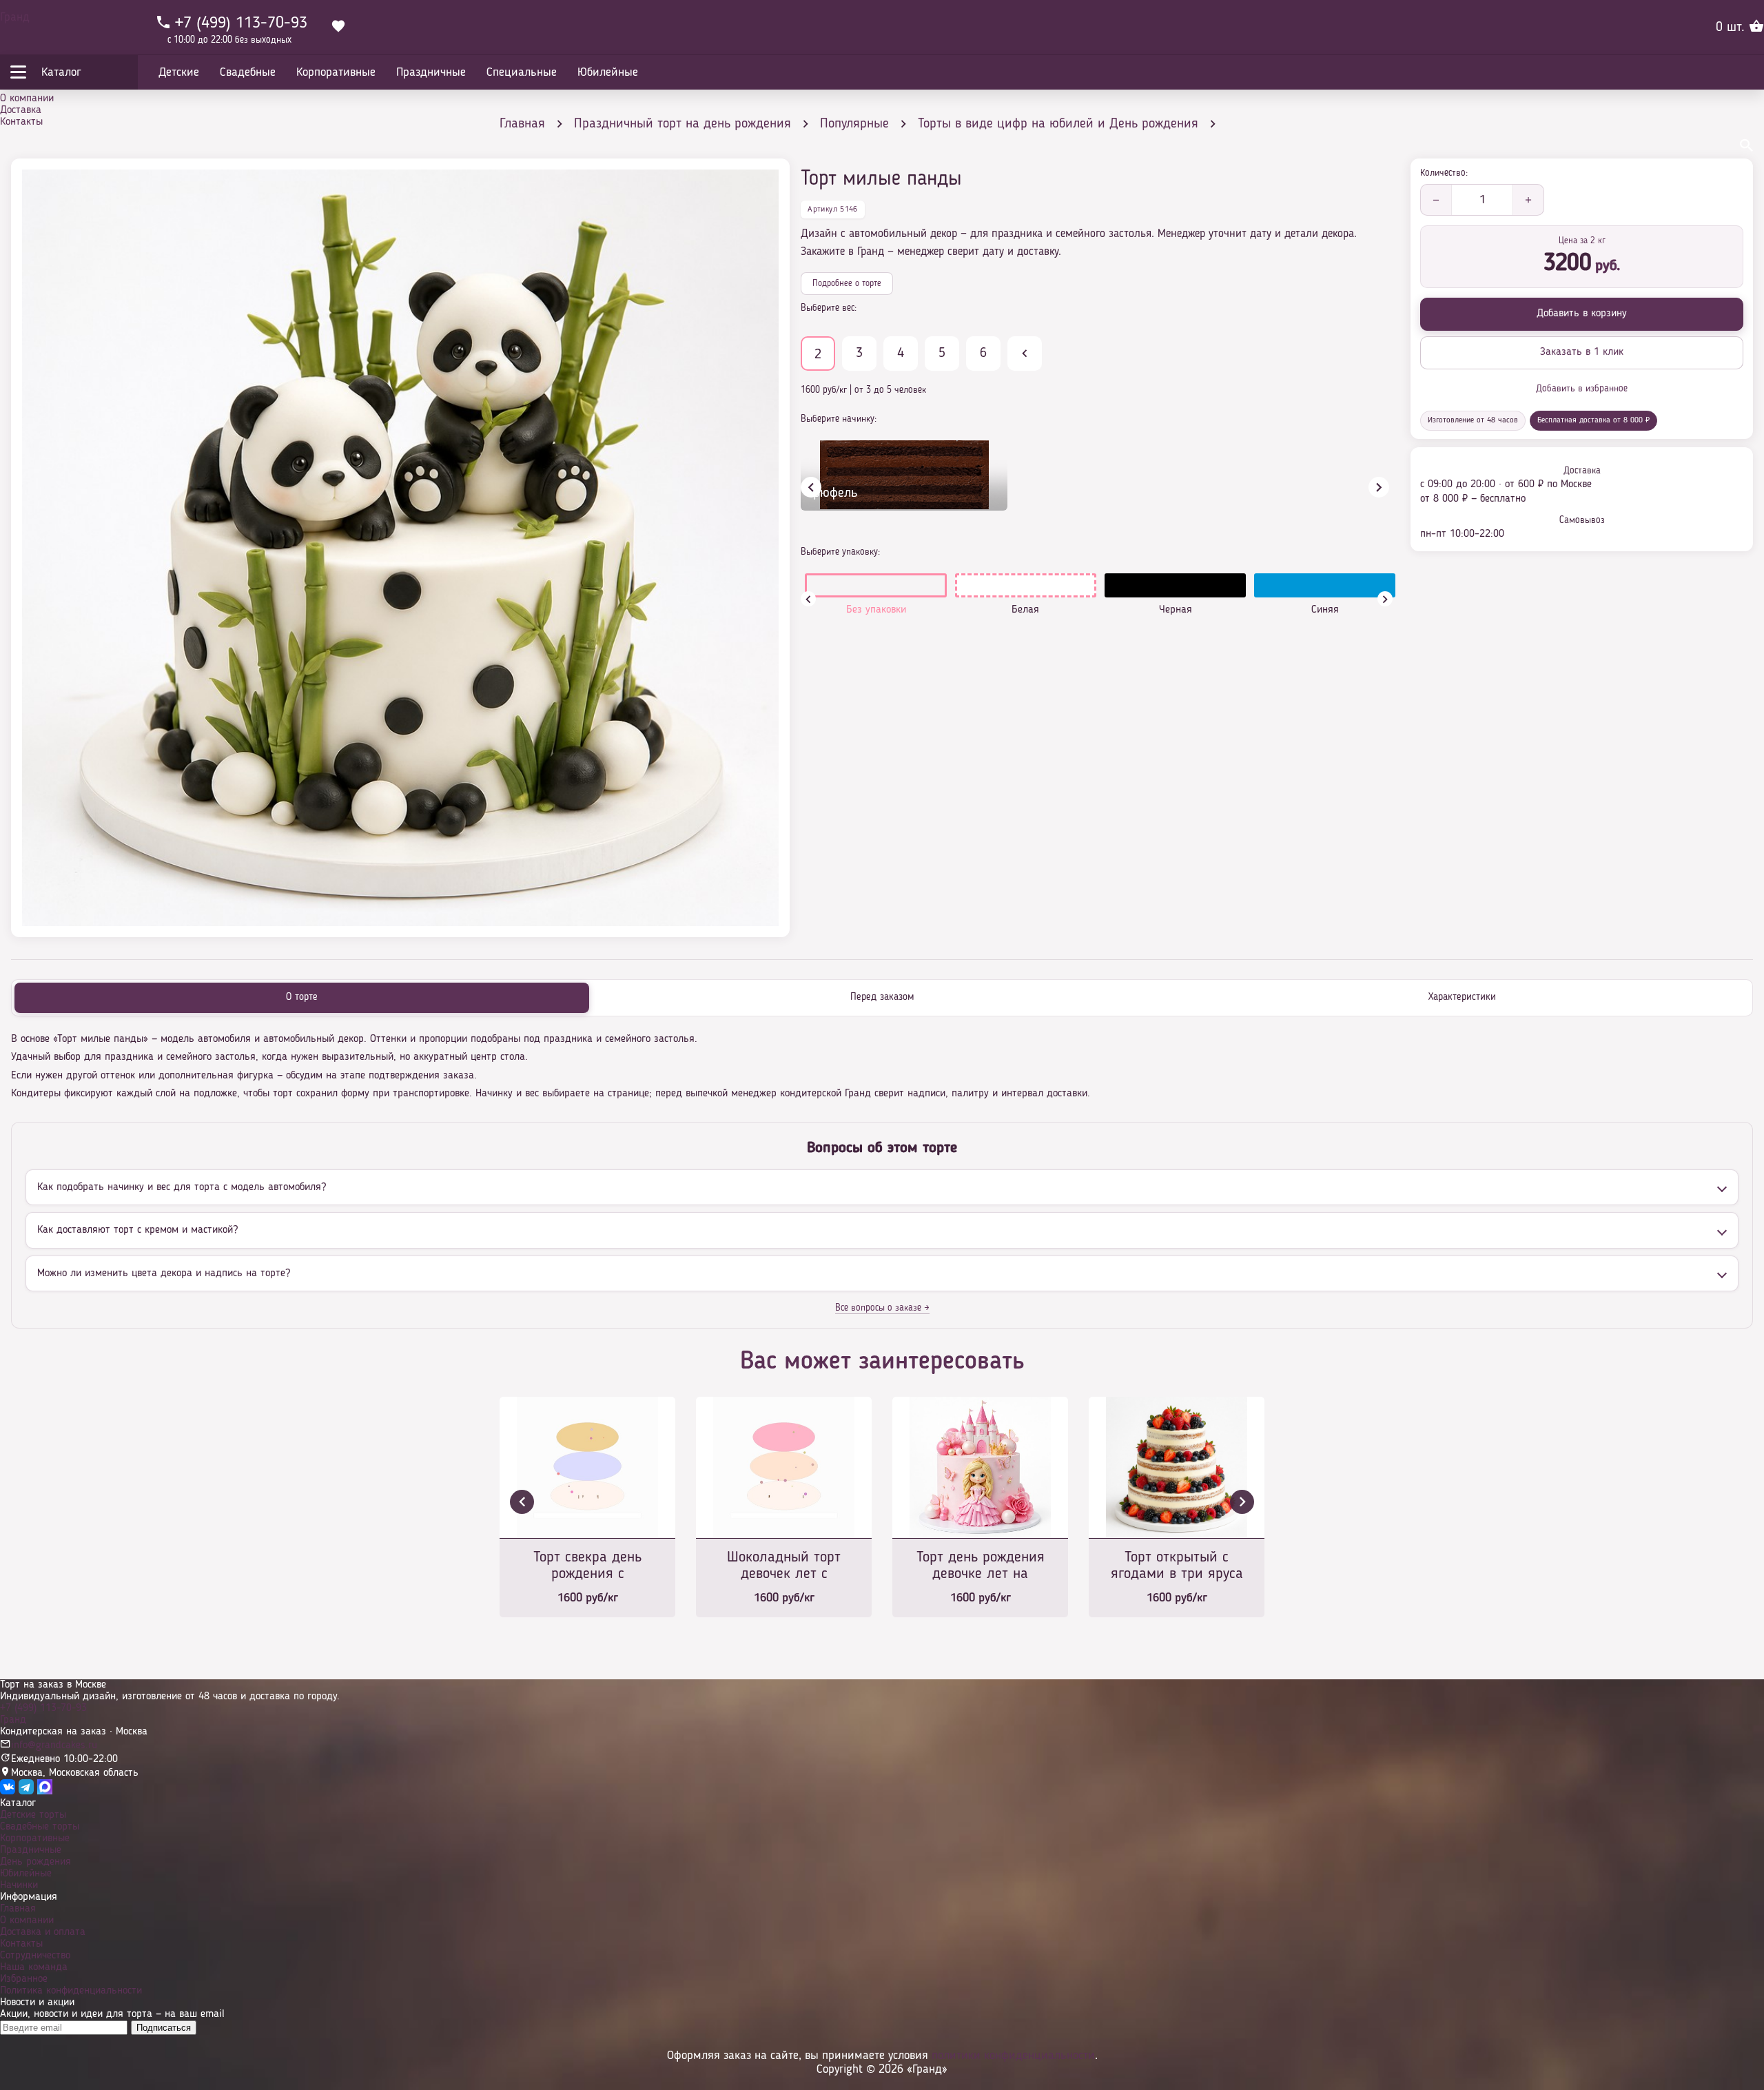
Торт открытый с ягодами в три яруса (1177, 1566)
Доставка (21, 110)
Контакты (21, 122)
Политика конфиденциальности (71, 1991)
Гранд (15, 17)
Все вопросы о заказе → (882, 1308)
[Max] (45, 1792)
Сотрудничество (35, 1956)
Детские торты (33, 1815)
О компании (27, 99)
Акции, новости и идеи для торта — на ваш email (112, 2014)
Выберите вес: (829, 308)
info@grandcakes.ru (54, 1745)
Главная (18, 1909)
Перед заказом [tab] (882, 997)
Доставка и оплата (43, 1932)
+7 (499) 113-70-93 (43, 1708)
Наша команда (34, 1967)
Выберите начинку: (839, 419)
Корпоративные (35, 1838)
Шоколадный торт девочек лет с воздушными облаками (784, 1567)
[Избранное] (338, 28)
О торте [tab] (302, 997)
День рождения (35, 1862)
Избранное (24, 1979)
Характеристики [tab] (1462, 997)
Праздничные (31, 1850)
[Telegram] (26, 1792)
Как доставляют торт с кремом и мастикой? (137, 1230)
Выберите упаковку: (840, 552)
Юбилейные (26, 1874)
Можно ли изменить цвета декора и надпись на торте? (164, 1273)
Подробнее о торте (847, 284)
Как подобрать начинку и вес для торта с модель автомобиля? (182, 1187)
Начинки (19, 1885)
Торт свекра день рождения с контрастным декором (587, 1567)
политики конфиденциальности (1013, 2056)
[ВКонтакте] (8, 1792)
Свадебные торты (40, 1827)
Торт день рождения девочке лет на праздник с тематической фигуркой (981, 1567)
